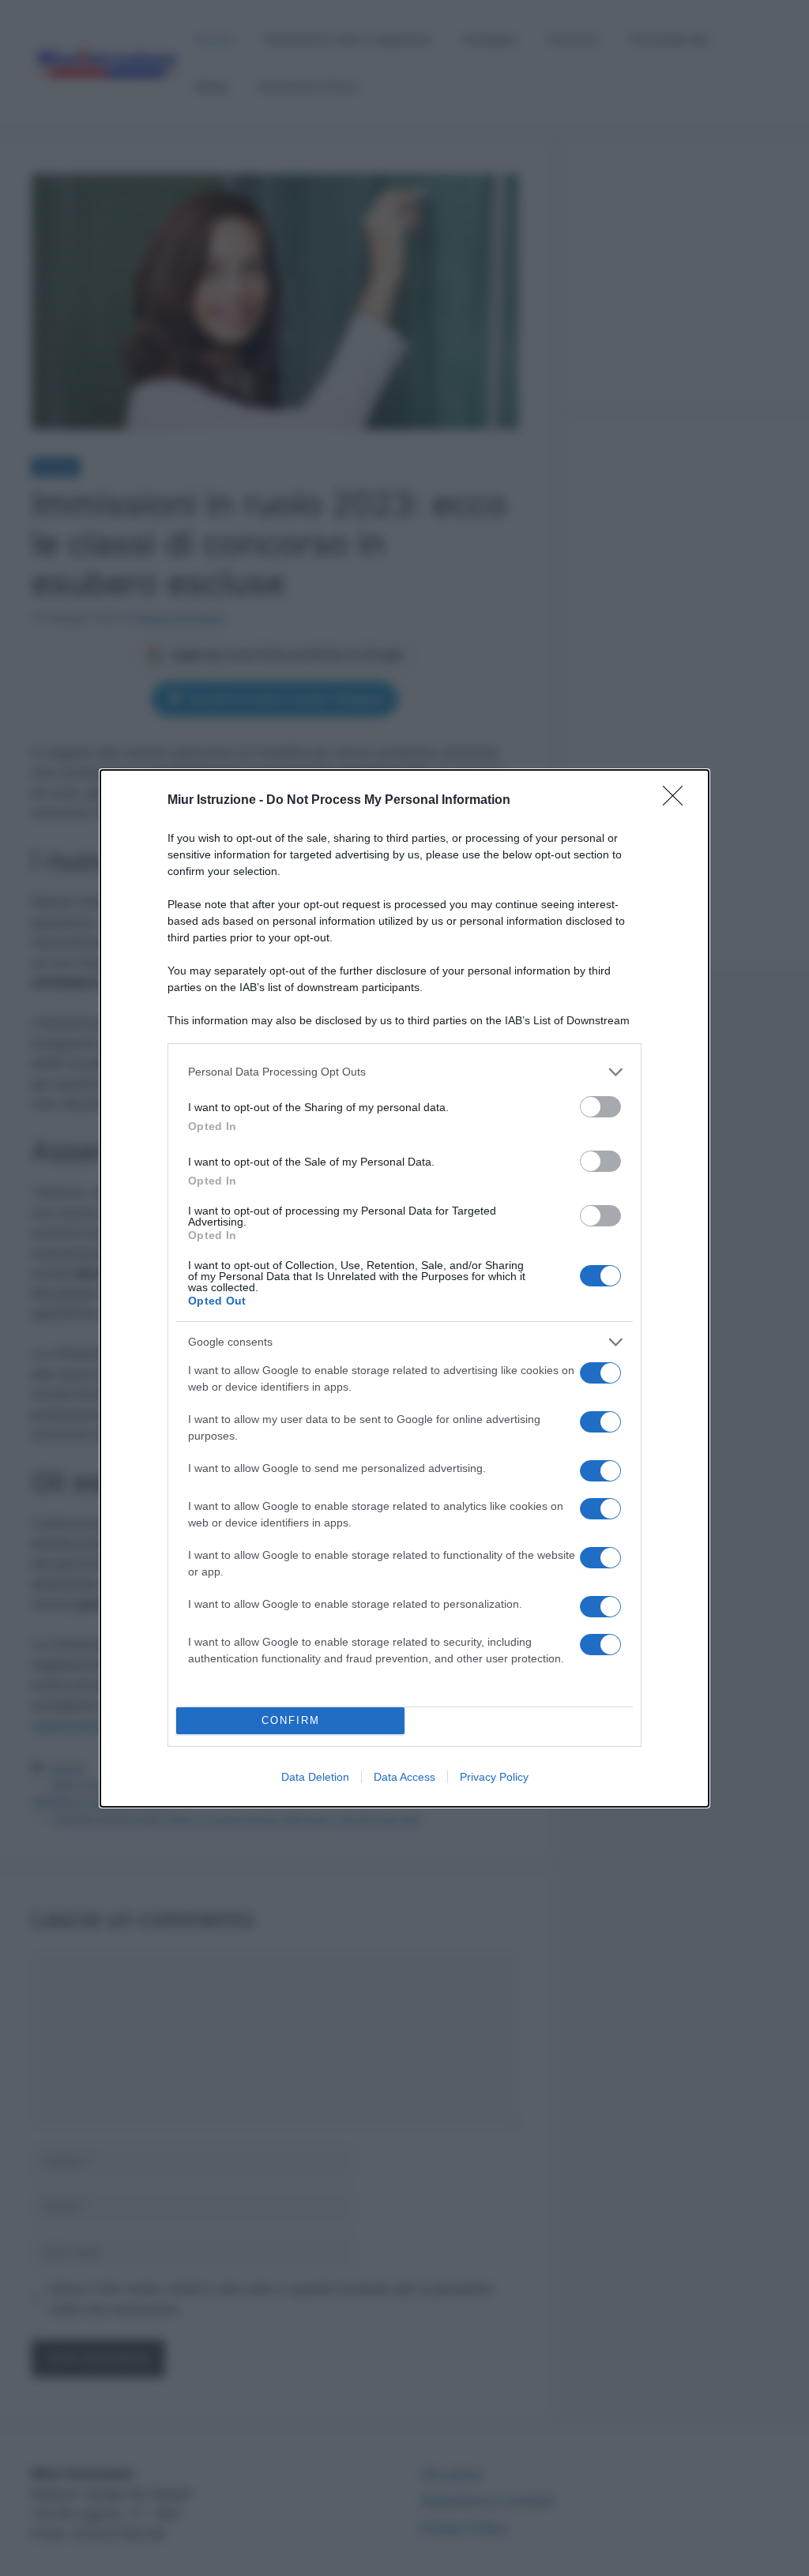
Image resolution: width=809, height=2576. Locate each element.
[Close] (678, 801)
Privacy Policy (494, 1777)
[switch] (600, 1107)
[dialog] (404, 1288)
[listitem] (404, 1072)
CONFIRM (291, 1720)
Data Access (404, 1777)
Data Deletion (315, 1777)
